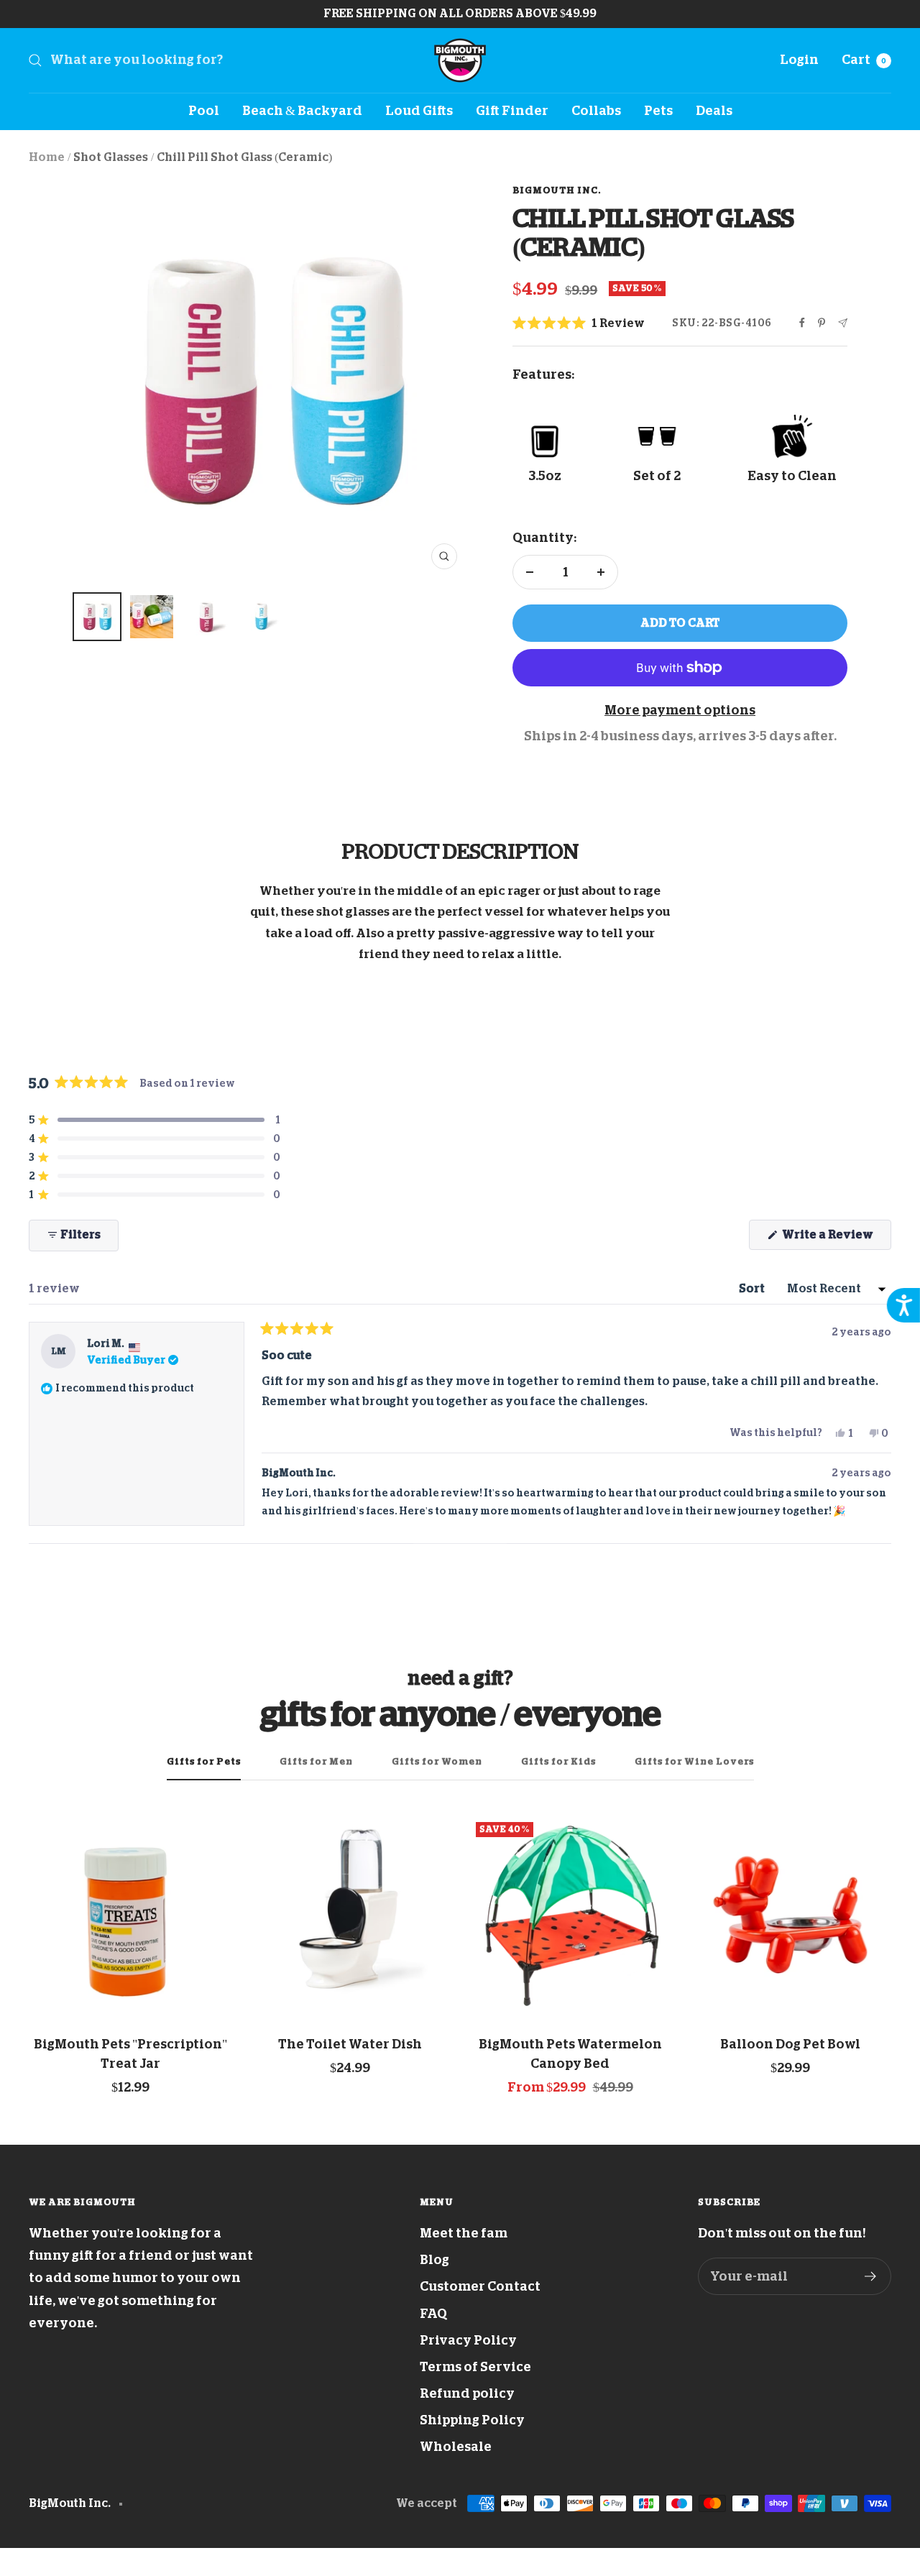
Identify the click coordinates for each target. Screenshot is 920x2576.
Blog (434, 2260)
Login (799, 60)
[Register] (871, 2276)
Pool (204, 111)
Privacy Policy (468, 2340)
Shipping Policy (472, 2420)
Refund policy (467, 2393)
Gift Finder (512, 111)
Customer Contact (480, 2286)
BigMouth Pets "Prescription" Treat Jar (130, 2054)
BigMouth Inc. (557, 190)
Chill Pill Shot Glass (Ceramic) (244, 157)
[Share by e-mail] (843, 323)
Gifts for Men (316, 1761)
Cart (864, 60)
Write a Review (836, 1239)
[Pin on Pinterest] (822, 323)
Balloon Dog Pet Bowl (790, 2044)
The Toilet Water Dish (350, 2044)
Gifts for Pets (204, 1761)
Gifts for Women (437, 1761)
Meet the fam (464, 2233)
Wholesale (456, 2447)
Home (47, 157)
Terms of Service (475, 2367)
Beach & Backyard (302, 111)
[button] (579, 324)
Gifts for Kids (558, 1761)
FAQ (433, 2314)
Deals (714, 111)
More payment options (680, 710)
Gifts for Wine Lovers (694, 1761)
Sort (753, 1289)
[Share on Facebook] (802, 323)
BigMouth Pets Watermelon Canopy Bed (570, 2054)
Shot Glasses (111, 157)
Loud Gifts (419, 111)
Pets (658, 111)
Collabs (596, 111)
